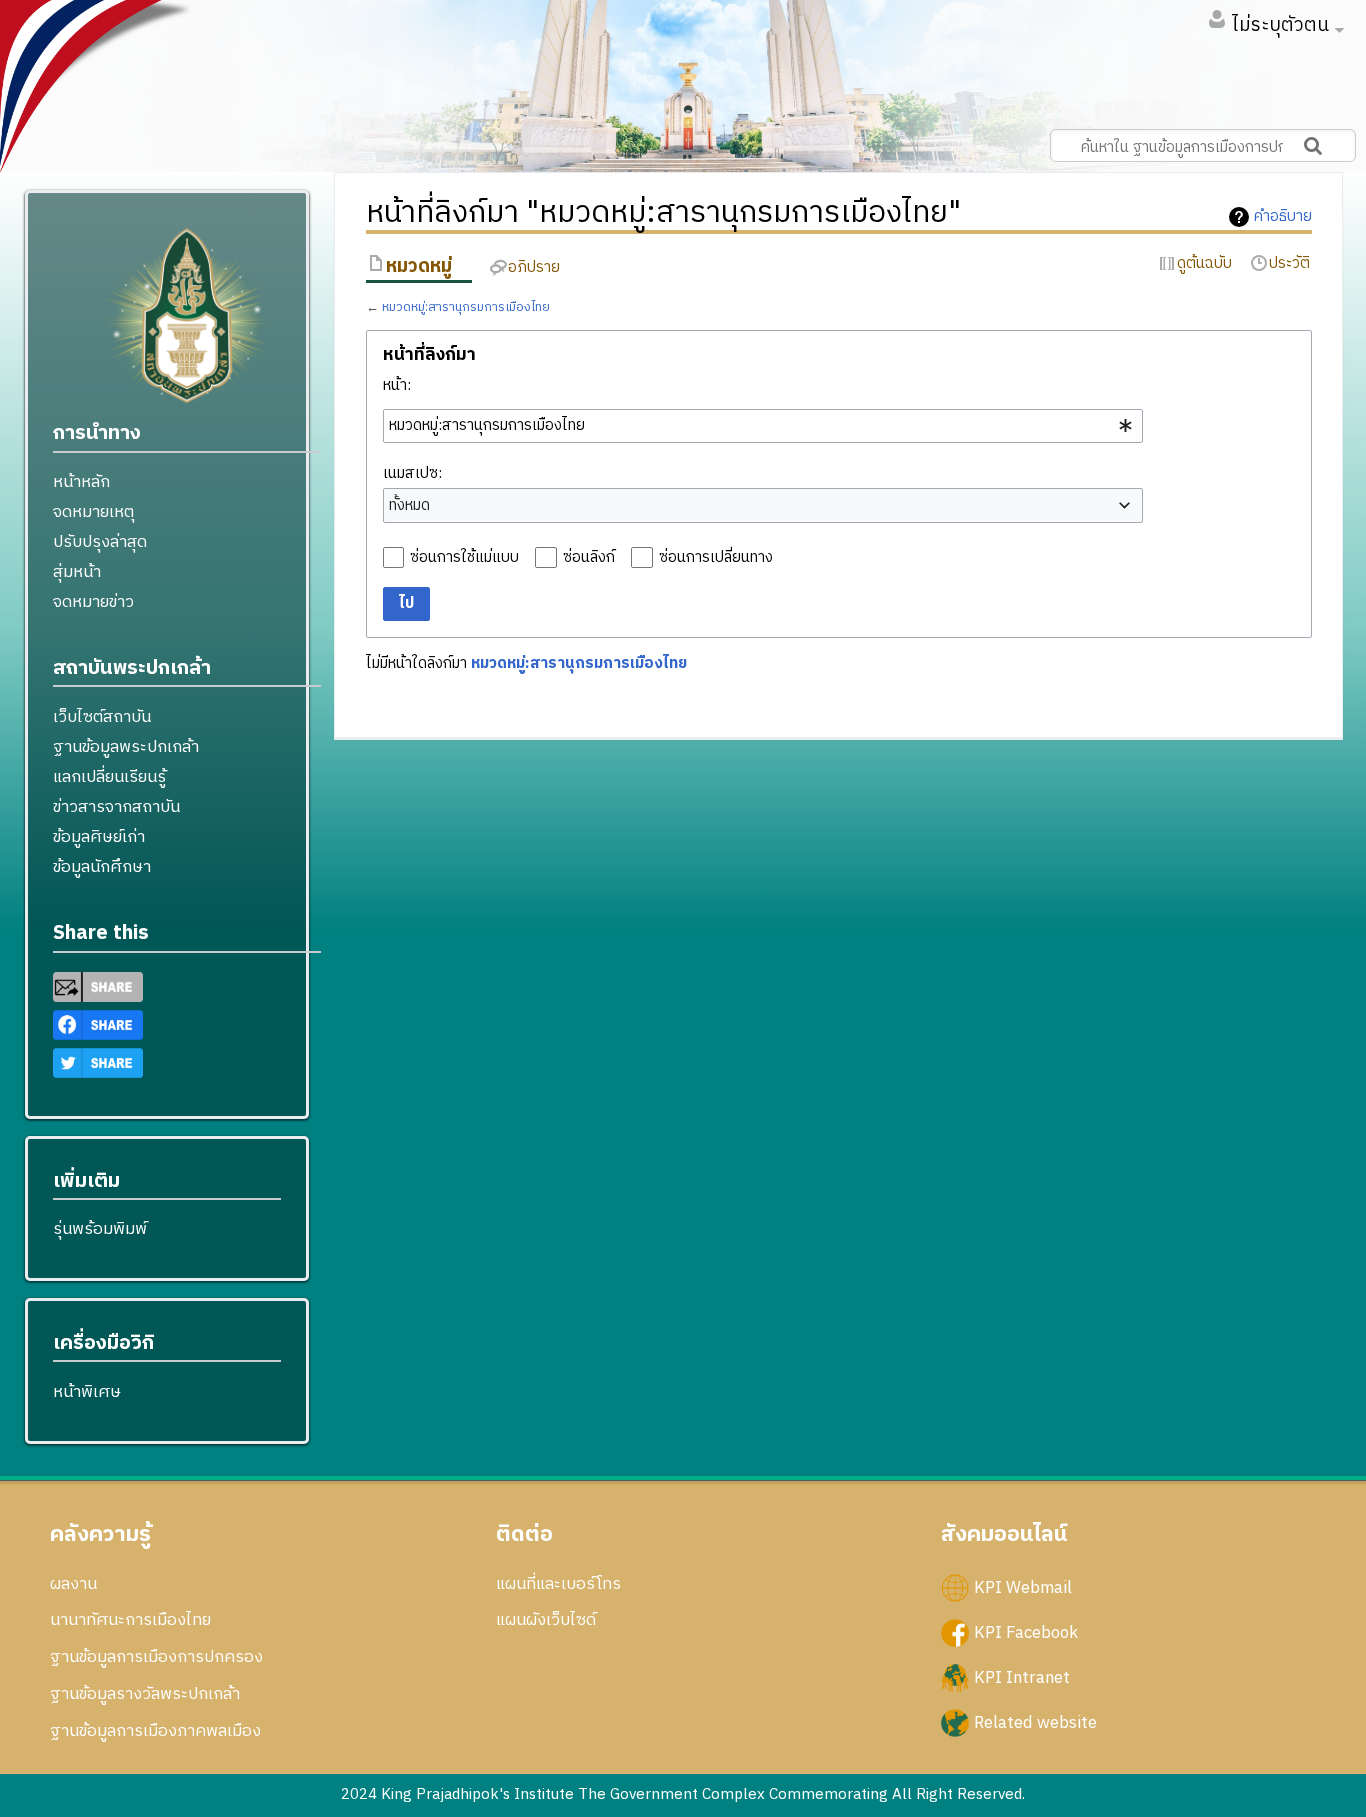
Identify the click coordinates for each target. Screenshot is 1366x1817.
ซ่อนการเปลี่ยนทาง (716, 557)
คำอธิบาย (1283, 217)
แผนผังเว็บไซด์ (546, 1620)
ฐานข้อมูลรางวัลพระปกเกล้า (145, 1694)
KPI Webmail (1023, 1587)
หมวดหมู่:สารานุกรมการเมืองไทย (466, 307)
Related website (1035, 1723)
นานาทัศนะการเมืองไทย (130, 1620)
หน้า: (397, 385)
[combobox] (763, 426)
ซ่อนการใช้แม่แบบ (464, 557)
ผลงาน (73, 1584)
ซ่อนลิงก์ (589, 557)
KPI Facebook (1026, 1632)
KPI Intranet (1022, 1677)
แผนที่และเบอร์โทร (558, 1584)
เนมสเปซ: (412, 473)
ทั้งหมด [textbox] (409, 506)
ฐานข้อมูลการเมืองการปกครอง (156, 1657)
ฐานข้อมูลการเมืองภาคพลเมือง (155, 1731)
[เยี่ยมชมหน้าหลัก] (187, 324)
